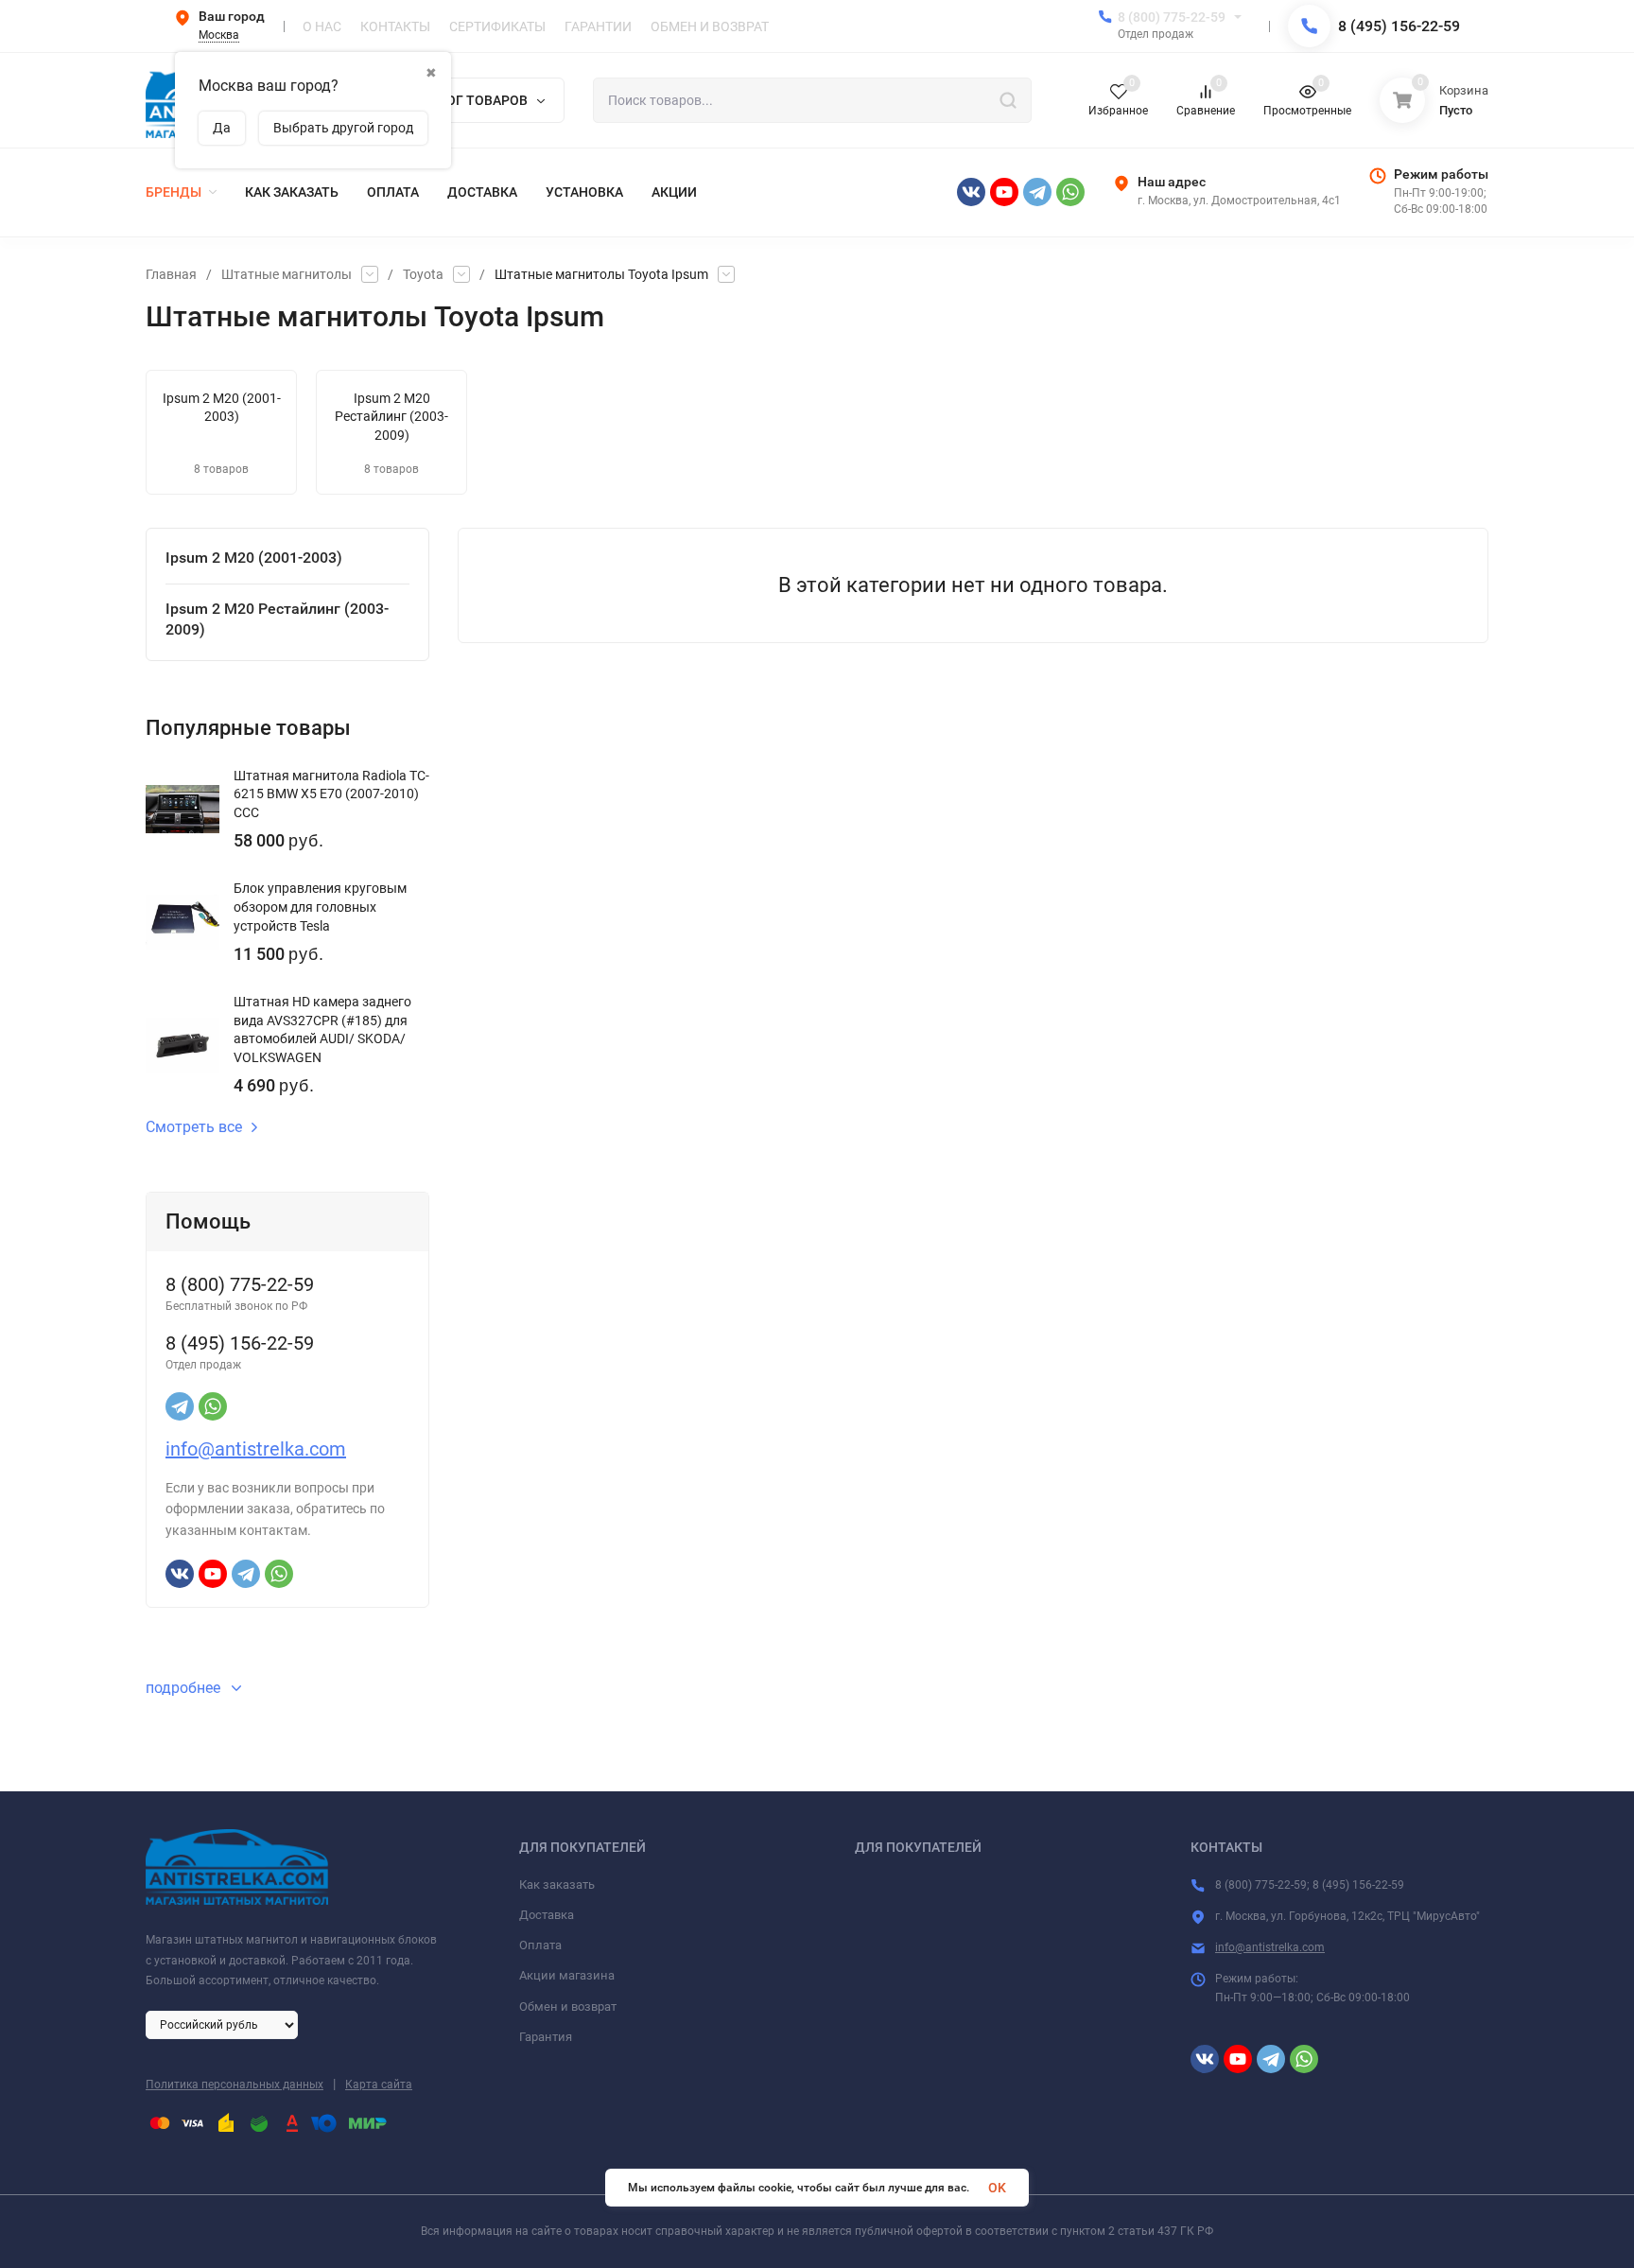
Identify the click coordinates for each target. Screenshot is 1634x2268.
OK (997, 2188)
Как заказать (557, 1884)
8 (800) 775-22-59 (1172, 17)
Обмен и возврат (568, 2006)
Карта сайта (379, 2085)
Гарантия (546, 2037)
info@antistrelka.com (256, 1449)
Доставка (547, 1915)
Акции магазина (567, 1975)
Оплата (540, 1945)
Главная (171, 274)
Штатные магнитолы (287, 274)
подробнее (185, 1688)
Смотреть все (194, 1127)
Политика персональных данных (235, 2085)
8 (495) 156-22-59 (1399, 26)
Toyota (423, 274)
